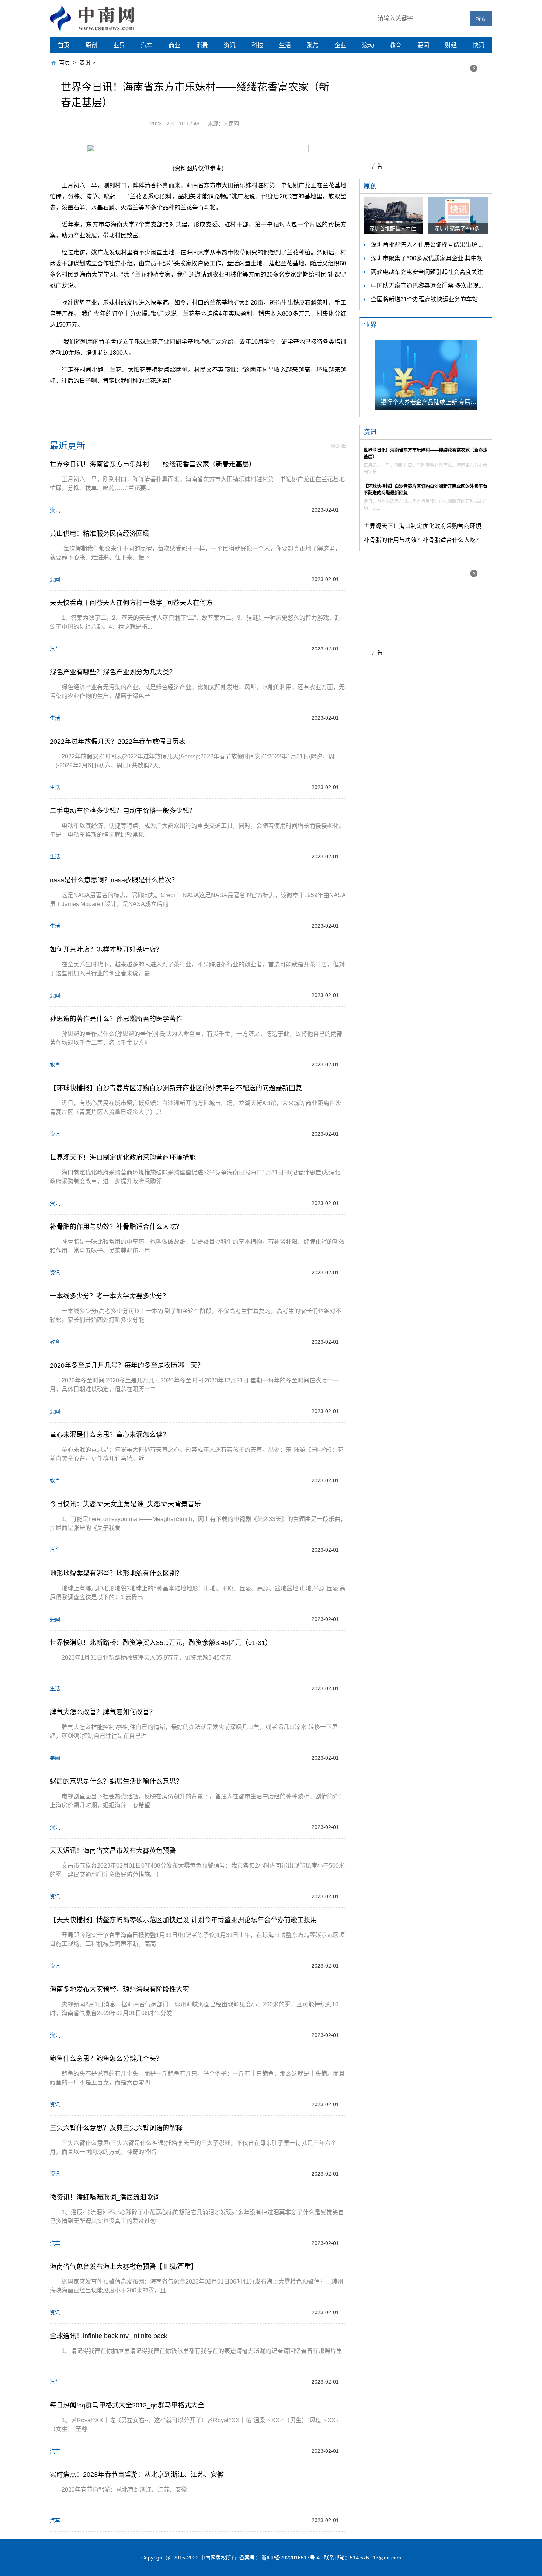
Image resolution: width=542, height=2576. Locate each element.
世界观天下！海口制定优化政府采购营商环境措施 (428, 526)
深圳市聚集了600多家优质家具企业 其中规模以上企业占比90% (453, 258)
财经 (451, 45)
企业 (340, 45)
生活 (285, 45)
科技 (257, 45)
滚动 (368, 45)
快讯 (479, 45)
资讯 (230, 45)
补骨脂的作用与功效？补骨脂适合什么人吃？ (423, 540)
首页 (64, 45)
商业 (174, 45)
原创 (91, 45)
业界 (119, 45)
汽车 (147, 45)
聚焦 (313, 45)
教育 (396, 45)
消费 (202, 45)
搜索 (481, 19)
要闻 (423, 45)
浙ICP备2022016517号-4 (291, 2558)
